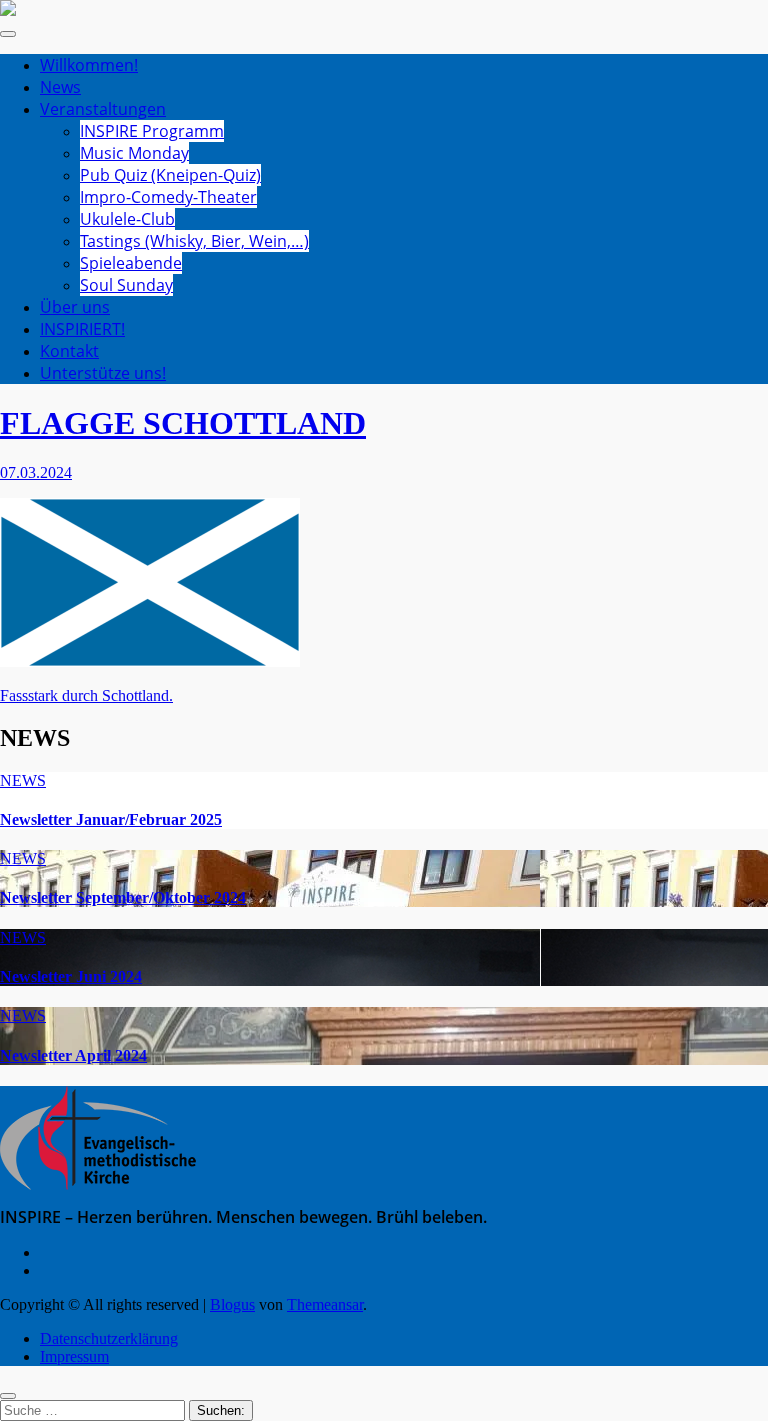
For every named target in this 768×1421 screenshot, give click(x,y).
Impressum (74, 1356)
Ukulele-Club (127, 219)
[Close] (8, 1396)
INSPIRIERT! (82, 329)
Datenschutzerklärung (109, 1338)
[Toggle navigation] (8, 34)
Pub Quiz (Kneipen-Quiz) (170, 175)
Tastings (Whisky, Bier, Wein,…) (194, 241)
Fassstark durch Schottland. (86, 695)
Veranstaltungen (103, 109)
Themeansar (325, 1304)
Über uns (75, 307)
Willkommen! (89, 65)
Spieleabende (131, 263)
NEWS (23, 780)
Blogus (232, 1304)
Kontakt (69, 351)
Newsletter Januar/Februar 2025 (111, 819)
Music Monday (134, 153)
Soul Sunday (126, 285)
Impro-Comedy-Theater (168, 197)
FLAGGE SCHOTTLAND (183, 423)
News (60, 87)
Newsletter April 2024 (73, 1055)
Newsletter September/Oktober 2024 (123, 897)
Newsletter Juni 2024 (71, 976)
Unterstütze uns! (103, 373)
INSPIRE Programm (152, 131)
